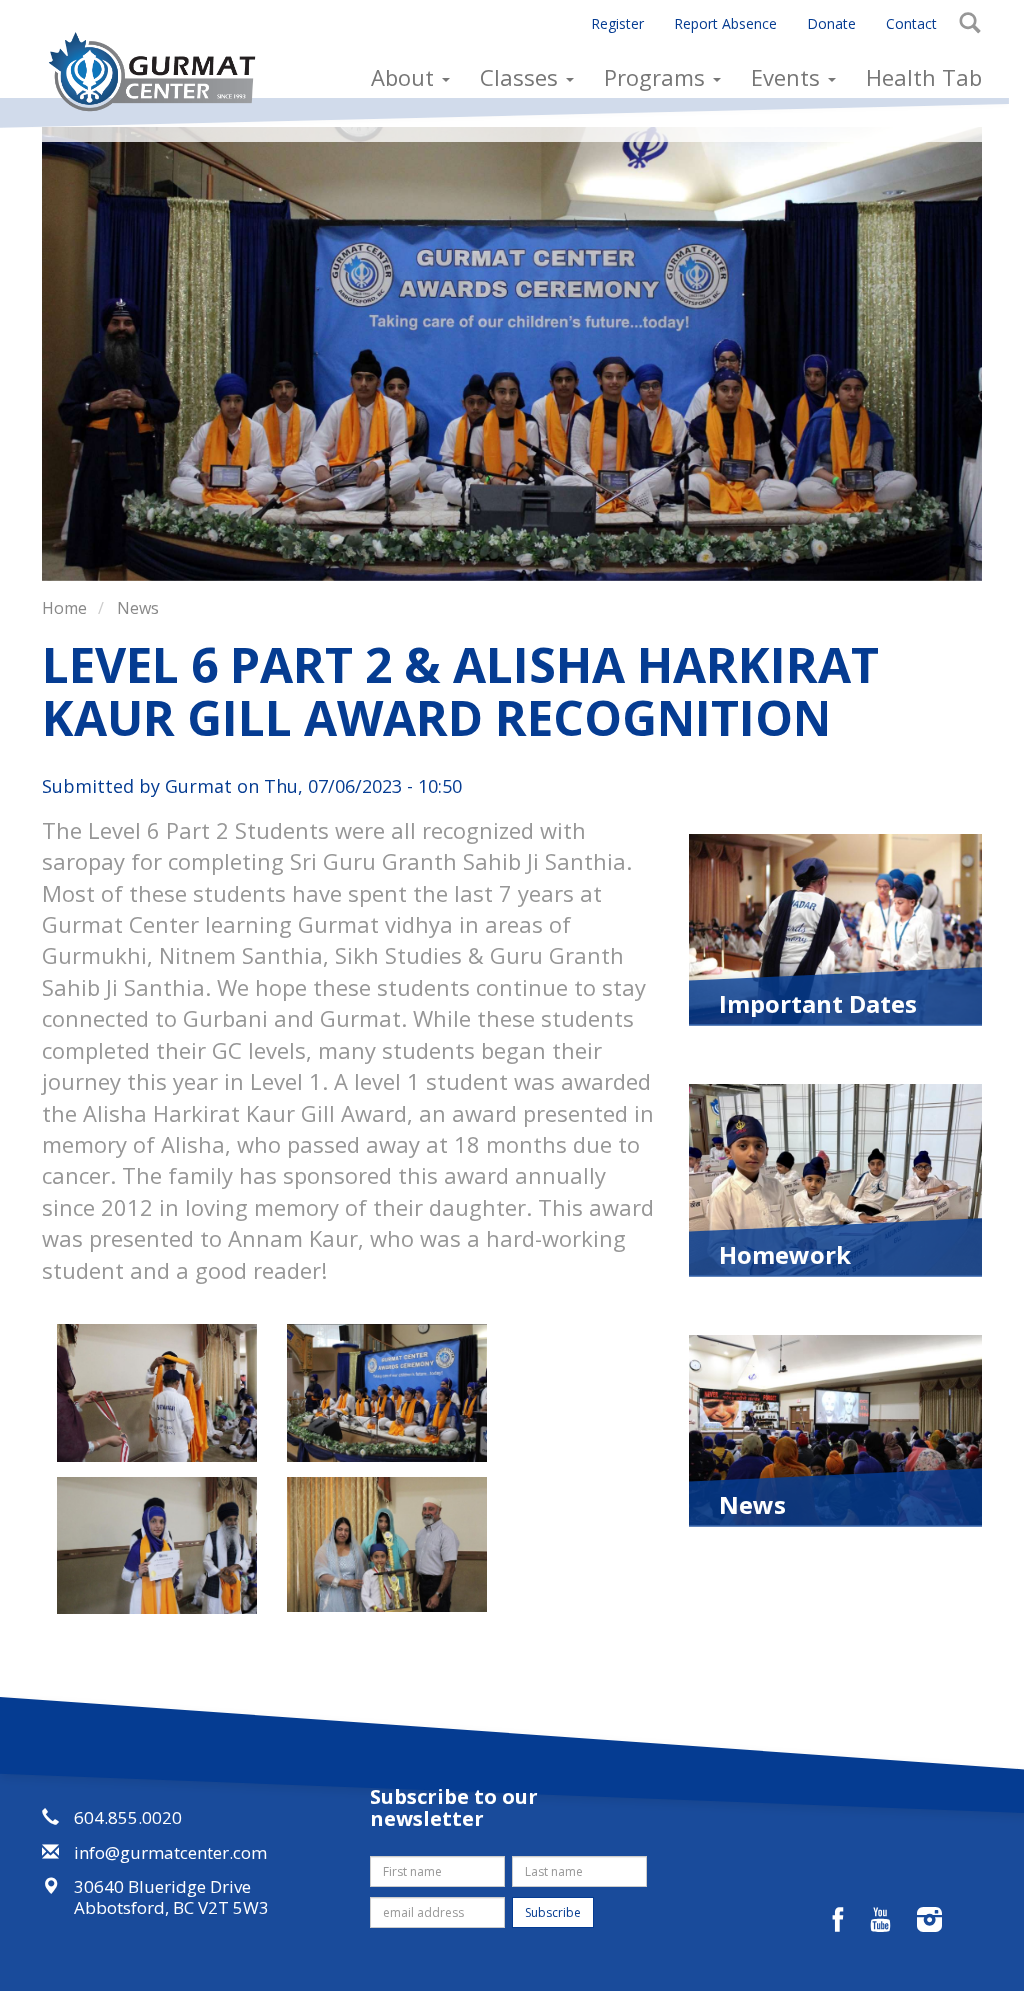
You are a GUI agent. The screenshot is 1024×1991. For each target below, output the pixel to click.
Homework (785, 1253)
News (138, 608)
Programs (657, 77)
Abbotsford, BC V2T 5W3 (171, 1907)
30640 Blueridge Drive (162, 1886)
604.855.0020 (128, 1817)
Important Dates (818, 1002)
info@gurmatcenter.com (170, 1852)
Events (788, 77)
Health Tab (924, 77)
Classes (522, 77)
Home (64, 608)
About (405, 77)
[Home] (159, 71)
